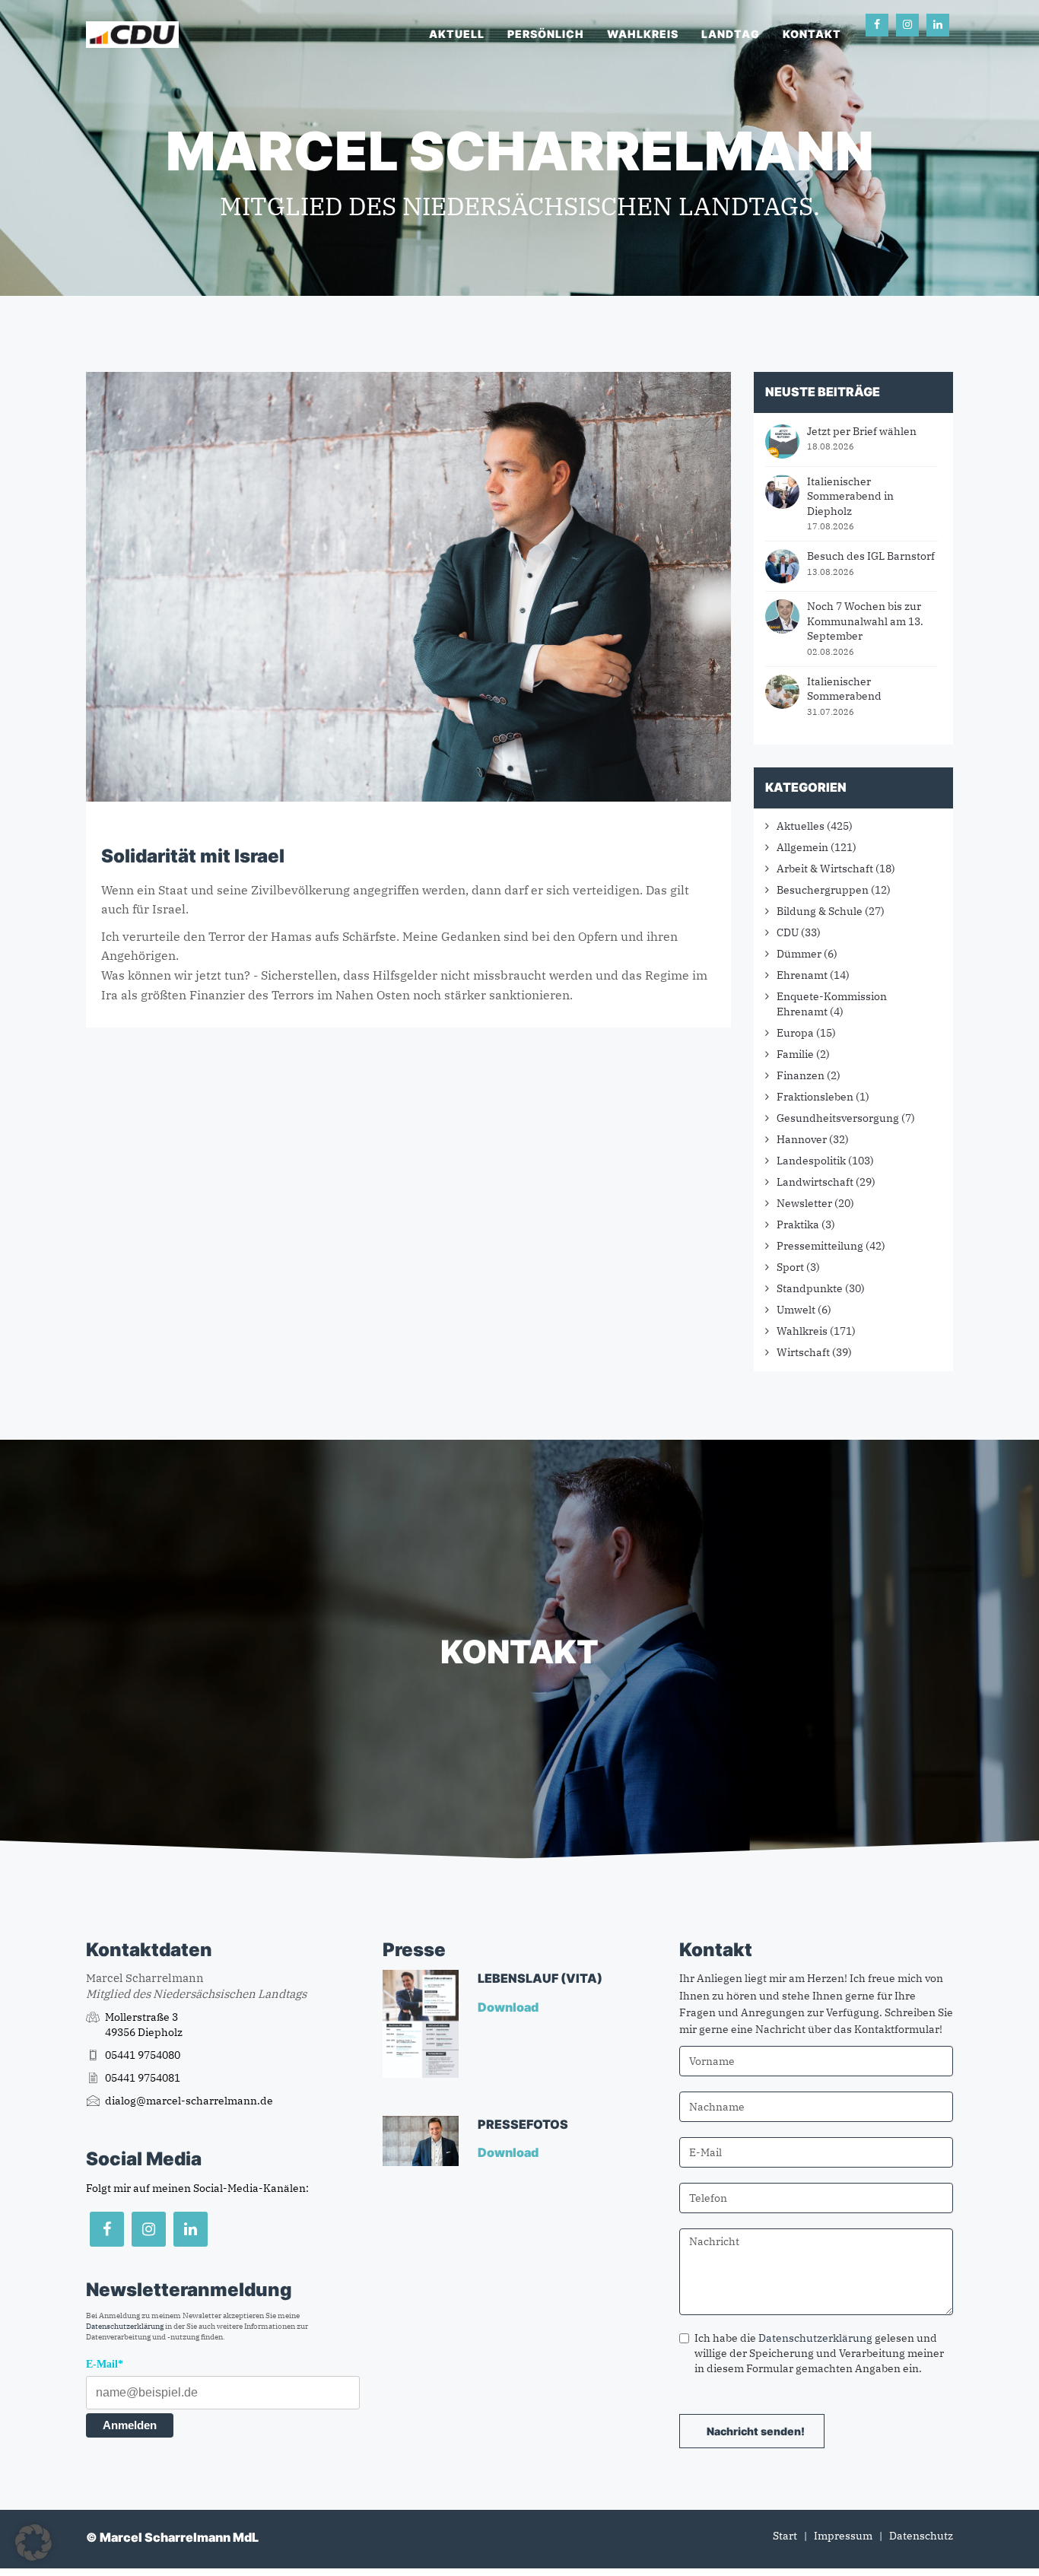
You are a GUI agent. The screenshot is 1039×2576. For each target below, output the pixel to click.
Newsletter (804, 1203)
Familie (795, 1054)
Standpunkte (810, 1288)
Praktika (798, 1224)
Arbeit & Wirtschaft (825, 869)
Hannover (802, 1139)
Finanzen (801, 1075)
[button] (33, 2543)
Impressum (843, 2536)
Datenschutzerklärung (125, 2326)
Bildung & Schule (820, 911)
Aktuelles (801, 826)
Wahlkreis (643, 34)
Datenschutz (921, 2536)
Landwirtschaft (815, 1182)
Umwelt (796, 1310)
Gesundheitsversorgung (838, 1118)
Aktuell (457, 34)
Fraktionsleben (815, 1097)
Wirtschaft (803, 1352)
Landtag (731, 34)
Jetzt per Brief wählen (862, 431)
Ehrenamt (802, 975)
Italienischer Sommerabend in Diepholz (850, 496)
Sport (790, 1267)
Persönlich (546, 34)
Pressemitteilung (820, 1246)
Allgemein (802, 847)
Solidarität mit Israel (193, 856)
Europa (795, 1033)
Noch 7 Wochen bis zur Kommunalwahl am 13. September (865, 621)
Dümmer (799, 954)
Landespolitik (811, 1161)
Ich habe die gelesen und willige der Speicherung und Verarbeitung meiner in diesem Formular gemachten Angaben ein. (819, 2353)
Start (785, 2536)
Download (509, 2007)
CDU (788, 932)
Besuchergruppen (823, 890)
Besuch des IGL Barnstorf (871, 556)
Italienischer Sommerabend (844, 689)
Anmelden (130, 2425)
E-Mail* (105, 2364)
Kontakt (812, 34)
